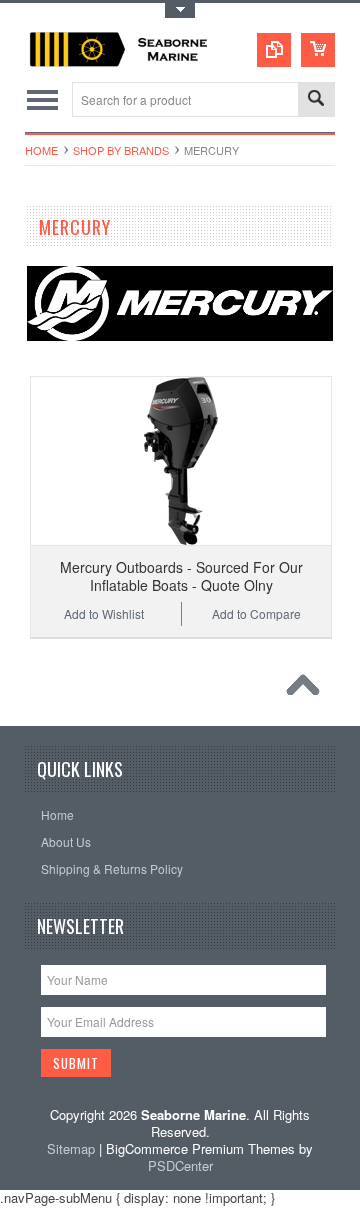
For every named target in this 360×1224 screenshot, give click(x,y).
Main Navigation (42, 99)
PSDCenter (180, 1165)
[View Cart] (318, 50)
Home (41, 150)
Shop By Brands (121, 150)
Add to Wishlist (104, 613)
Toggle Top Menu (180, 10)
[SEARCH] (316, 100)
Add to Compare (256, 613)
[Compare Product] (274, 50)
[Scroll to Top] (308, 690)
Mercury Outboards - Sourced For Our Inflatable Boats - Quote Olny (181, 576)
